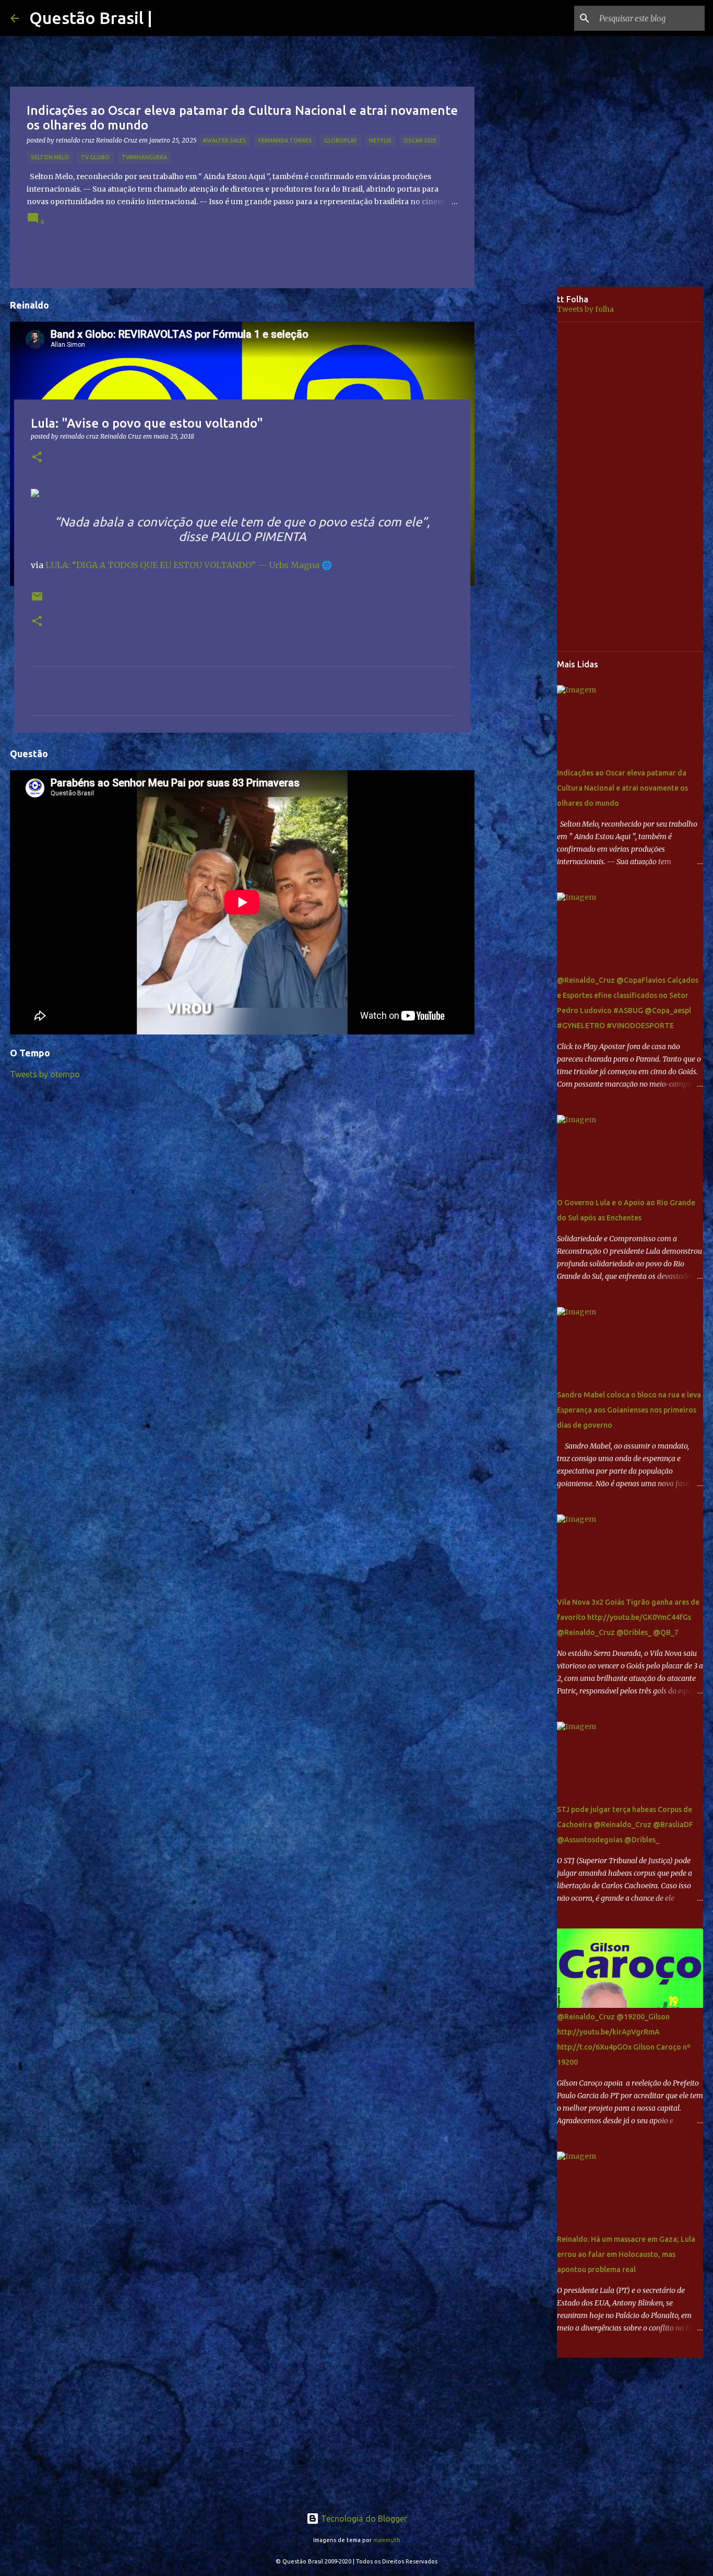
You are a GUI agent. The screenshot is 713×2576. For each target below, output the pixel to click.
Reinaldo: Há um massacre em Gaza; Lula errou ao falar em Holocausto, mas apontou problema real (626, 2254)
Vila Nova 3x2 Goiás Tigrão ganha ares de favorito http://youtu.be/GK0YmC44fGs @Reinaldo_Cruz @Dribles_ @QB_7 (628, 1617)
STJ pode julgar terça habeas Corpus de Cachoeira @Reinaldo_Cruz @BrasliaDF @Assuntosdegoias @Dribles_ (625, 1825)
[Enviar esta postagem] (37, 600)
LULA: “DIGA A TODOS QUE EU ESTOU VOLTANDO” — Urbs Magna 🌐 (189, 565)
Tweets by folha (585, 309)
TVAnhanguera (144, 157)
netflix (380, 140)
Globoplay (341, 140)
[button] (37, 458)
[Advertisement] (524, 451)
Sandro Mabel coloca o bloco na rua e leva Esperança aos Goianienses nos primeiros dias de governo (629, 1410)
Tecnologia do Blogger (363, 2519)
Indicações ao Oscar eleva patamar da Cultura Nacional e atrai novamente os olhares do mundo (622, 788)
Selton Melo (50, 157)
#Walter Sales (224, 140)
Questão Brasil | (91, 18)
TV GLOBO (95, 157)
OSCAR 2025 (420, 140)
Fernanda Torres (285, 140)
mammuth (387, 2540)
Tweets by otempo (45, 1074)
